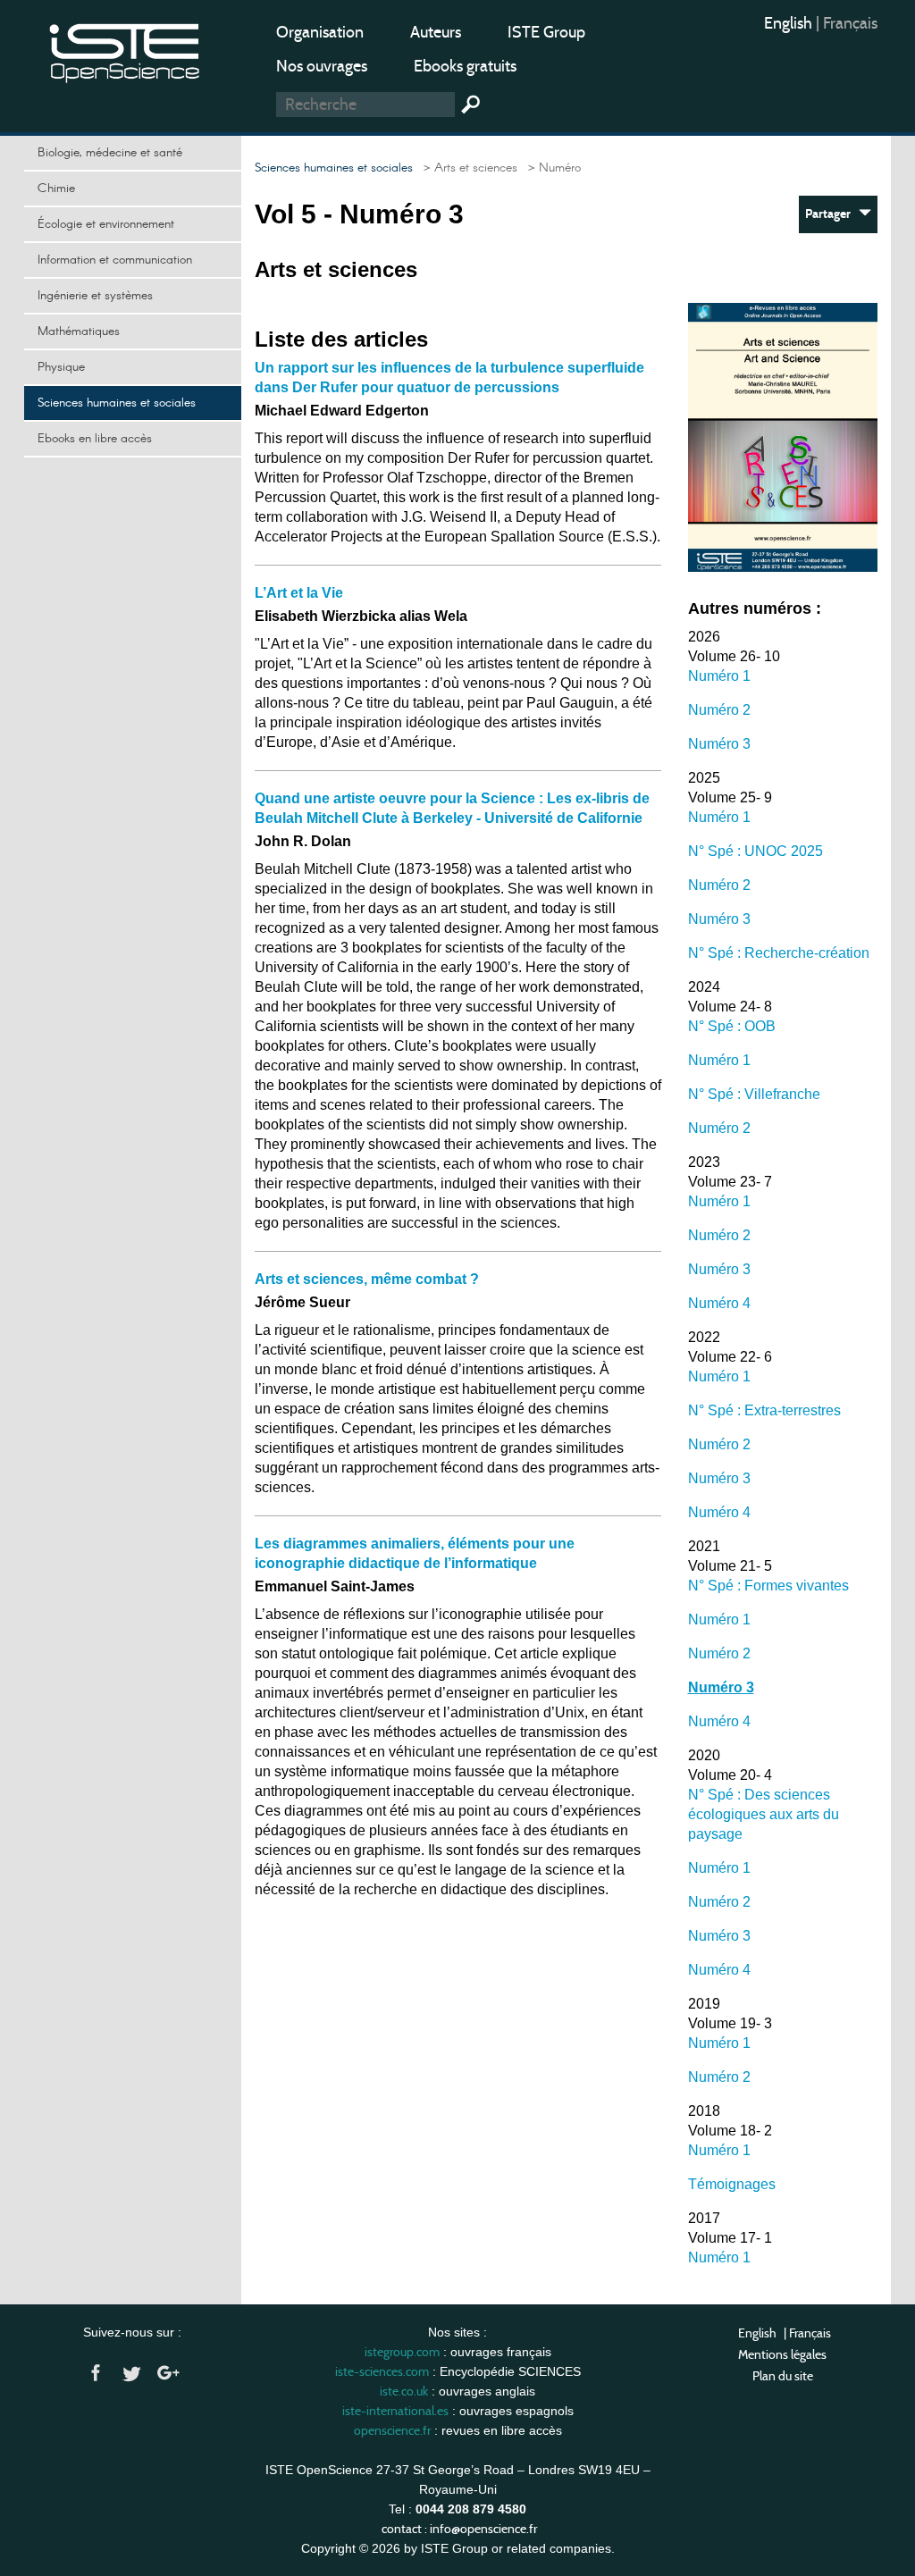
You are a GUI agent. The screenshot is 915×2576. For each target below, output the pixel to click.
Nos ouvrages (322, 66)
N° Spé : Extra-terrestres (764, 1410)
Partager (832, 214)
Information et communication (115, 260)
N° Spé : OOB (732, 1026)
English (790, 23)
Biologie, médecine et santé (110, 153)
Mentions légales (782, 2354)
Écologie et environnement (106, 224)
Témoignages (732, 2184)
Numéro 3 (719, 744)
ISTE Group (546, 32)
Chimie (56, 189)
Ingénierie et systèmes (95, 296)
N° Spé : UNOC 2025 (756, 851)
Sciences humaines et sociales (117, 403)
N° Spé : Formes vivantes (768, 1586)
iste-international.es (395, 2411)
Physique (61, 367)
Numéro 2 (719, 710)
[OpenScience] (125, 50)
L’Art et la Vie (299, 593)
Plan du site (783, 2376)
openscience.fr (392, 2430)
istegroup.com (402, 2352)
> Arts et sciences (467, 168)
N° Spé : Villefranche (754, 1094)
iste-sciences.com (382, 2371)
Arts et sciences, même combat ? (367, 1279)
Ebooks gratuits (465, 66)
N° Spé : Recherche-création (779, 953)
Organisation (320, 32)
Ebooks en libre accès (95, 439)
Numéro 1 (719, 676)
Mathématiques (79, 331)
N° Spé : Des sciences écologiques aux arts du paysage (764, 1814)
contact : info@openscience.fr (459, 2529)
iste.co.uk (404, 2391)
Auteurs (436, 32)
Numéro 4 (719, 1303)
